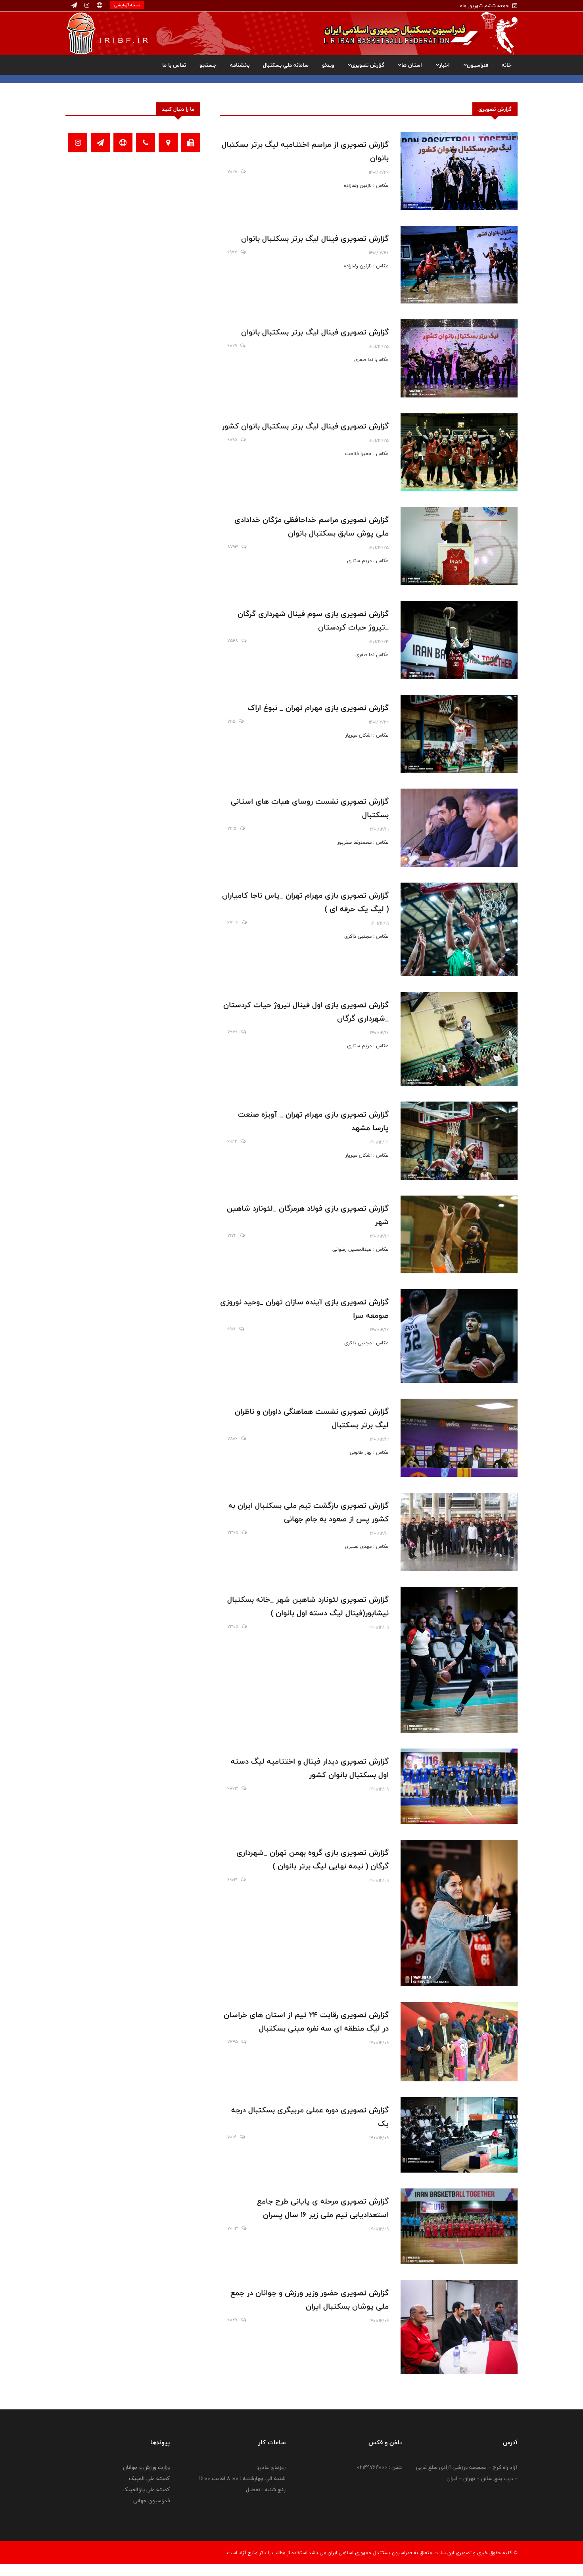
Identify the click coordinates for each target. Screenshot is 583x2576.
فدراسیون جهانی (152, 2501)
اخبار (444, 65)
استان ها (412, 65)
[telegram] (74, 6)
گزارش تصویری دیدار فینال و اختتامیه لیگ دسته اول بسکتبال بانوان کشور (310, 1768)
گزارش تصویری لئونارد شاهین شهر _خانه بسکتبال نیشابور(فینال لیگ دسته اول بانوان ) (308, 1606)
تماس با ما (174, 65)
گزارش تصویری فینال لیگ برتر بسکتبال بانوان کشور (305, 426)
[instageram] (86, 6)
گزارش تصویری (368, 65)
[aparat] (99, 6)
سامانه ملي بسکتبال (286, 65)
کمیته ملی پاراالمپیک (146, 2490)
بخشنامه (240, 65)
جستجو (208, 65)
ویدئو (328, 65)
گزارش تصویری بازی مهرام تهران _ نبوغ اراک (318, 708)
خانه (507, 65)
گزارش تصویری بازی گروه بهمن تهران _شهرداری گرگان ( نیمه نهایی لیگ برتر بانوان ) (313, 1859)
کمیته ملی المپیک (149, 2478)
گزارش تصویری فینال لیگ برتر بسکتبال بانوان (315, 238)
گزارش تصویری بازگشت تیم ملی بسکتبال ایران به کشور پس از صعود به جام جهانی (309, 1512)
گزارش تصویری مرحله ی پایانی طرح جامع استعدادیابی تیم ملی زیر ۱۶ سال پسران (323, 2208)
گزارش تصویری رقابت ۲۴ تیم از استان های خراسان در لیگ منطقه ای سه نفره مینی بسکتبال (306, 2021)
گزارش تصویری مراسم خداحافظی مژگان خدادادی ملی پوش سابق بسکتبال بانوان (312, 526)
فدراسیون (478, 65)
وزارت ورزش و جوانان (146, 2467)
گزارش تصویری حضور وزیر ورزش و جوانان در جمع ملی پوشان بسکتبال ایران (310, 2300)
